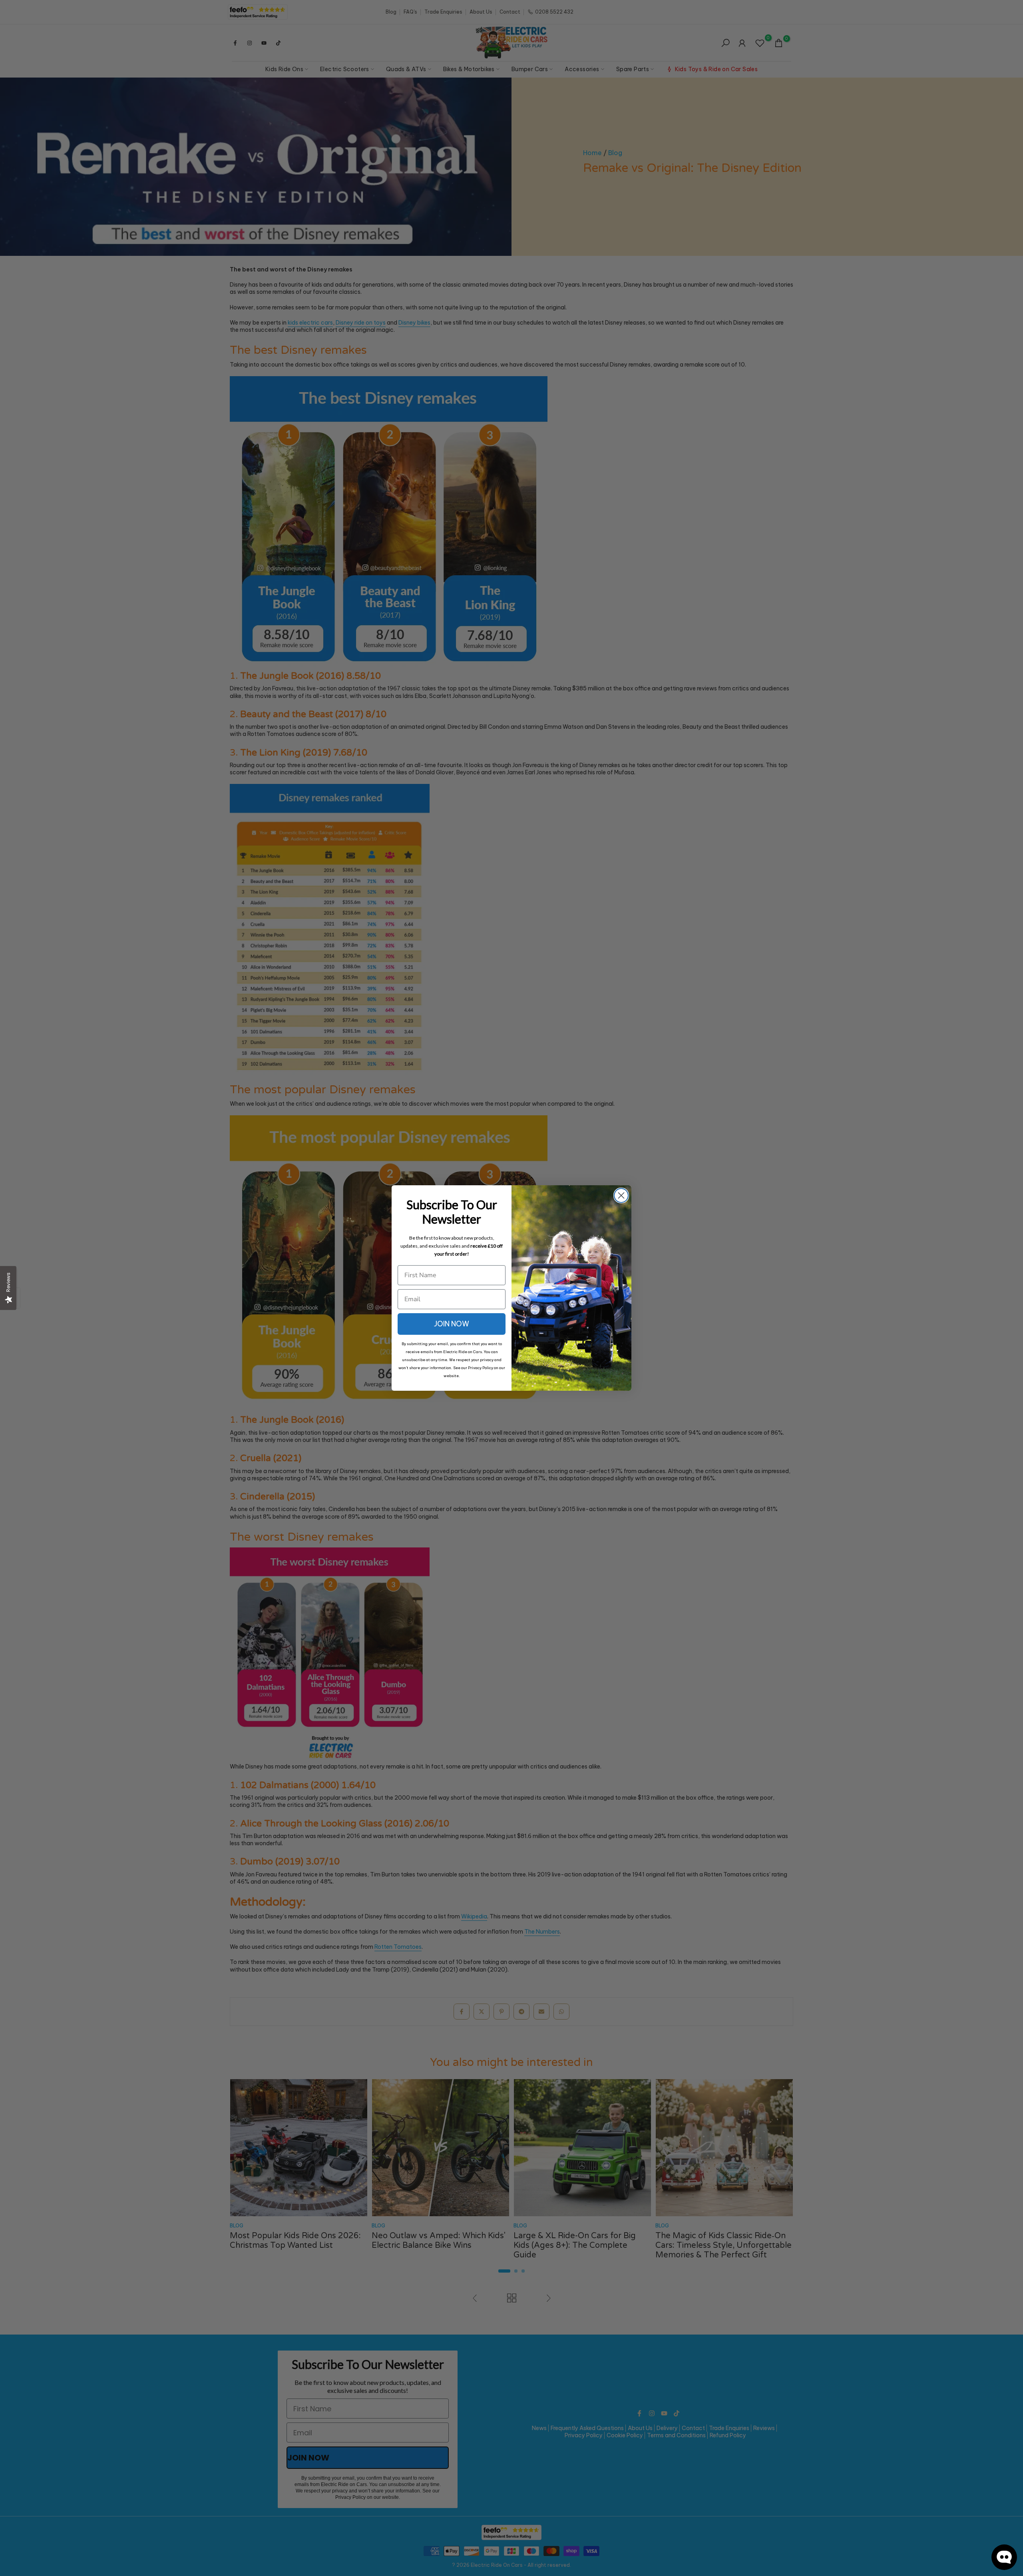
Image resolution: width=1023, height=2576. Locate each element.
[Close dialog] (621, 1195)
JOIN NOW (452, 1324)
